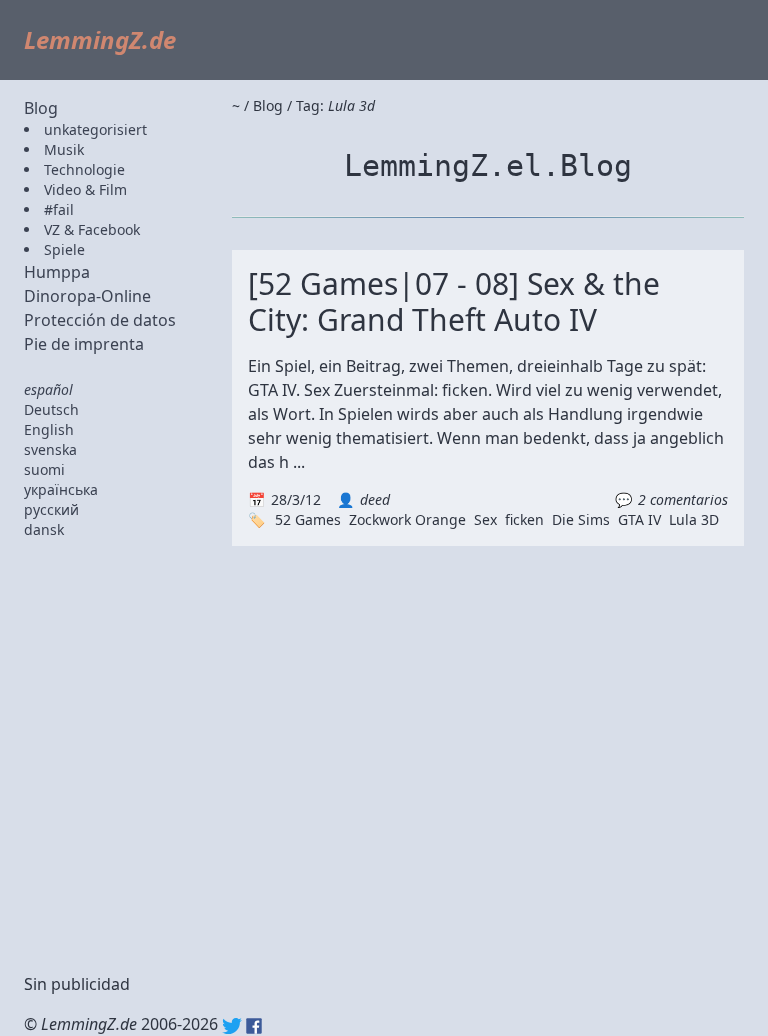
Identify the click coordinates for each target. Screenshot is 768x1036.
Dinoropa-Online (87, 296)
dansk (44, 529)
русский (51, 509)
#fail (59, 209)
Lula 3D (694, 519)
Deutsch (51, 409)
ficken (524, 519)
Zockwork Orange (407, 519)
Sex (485, 519)
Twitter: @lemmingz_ (232, 1026)
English (49, 429)
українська (61, 489)
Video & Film (85, 189)
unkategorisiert (95, 129)
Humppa (57, 272)
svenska (50, 449)
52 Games (308, 519)
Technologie (84, 169)
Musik (64, 149)
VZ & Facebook (92, 229)
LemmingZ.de (100, 39)
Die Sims (581, 519)
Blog (41, 108)
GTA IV (639, 519)
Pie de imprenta (84, 344)
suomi (44, 469)
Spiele (64, 249)
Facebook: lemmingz (254, 1026)
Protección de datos (100, 320)
